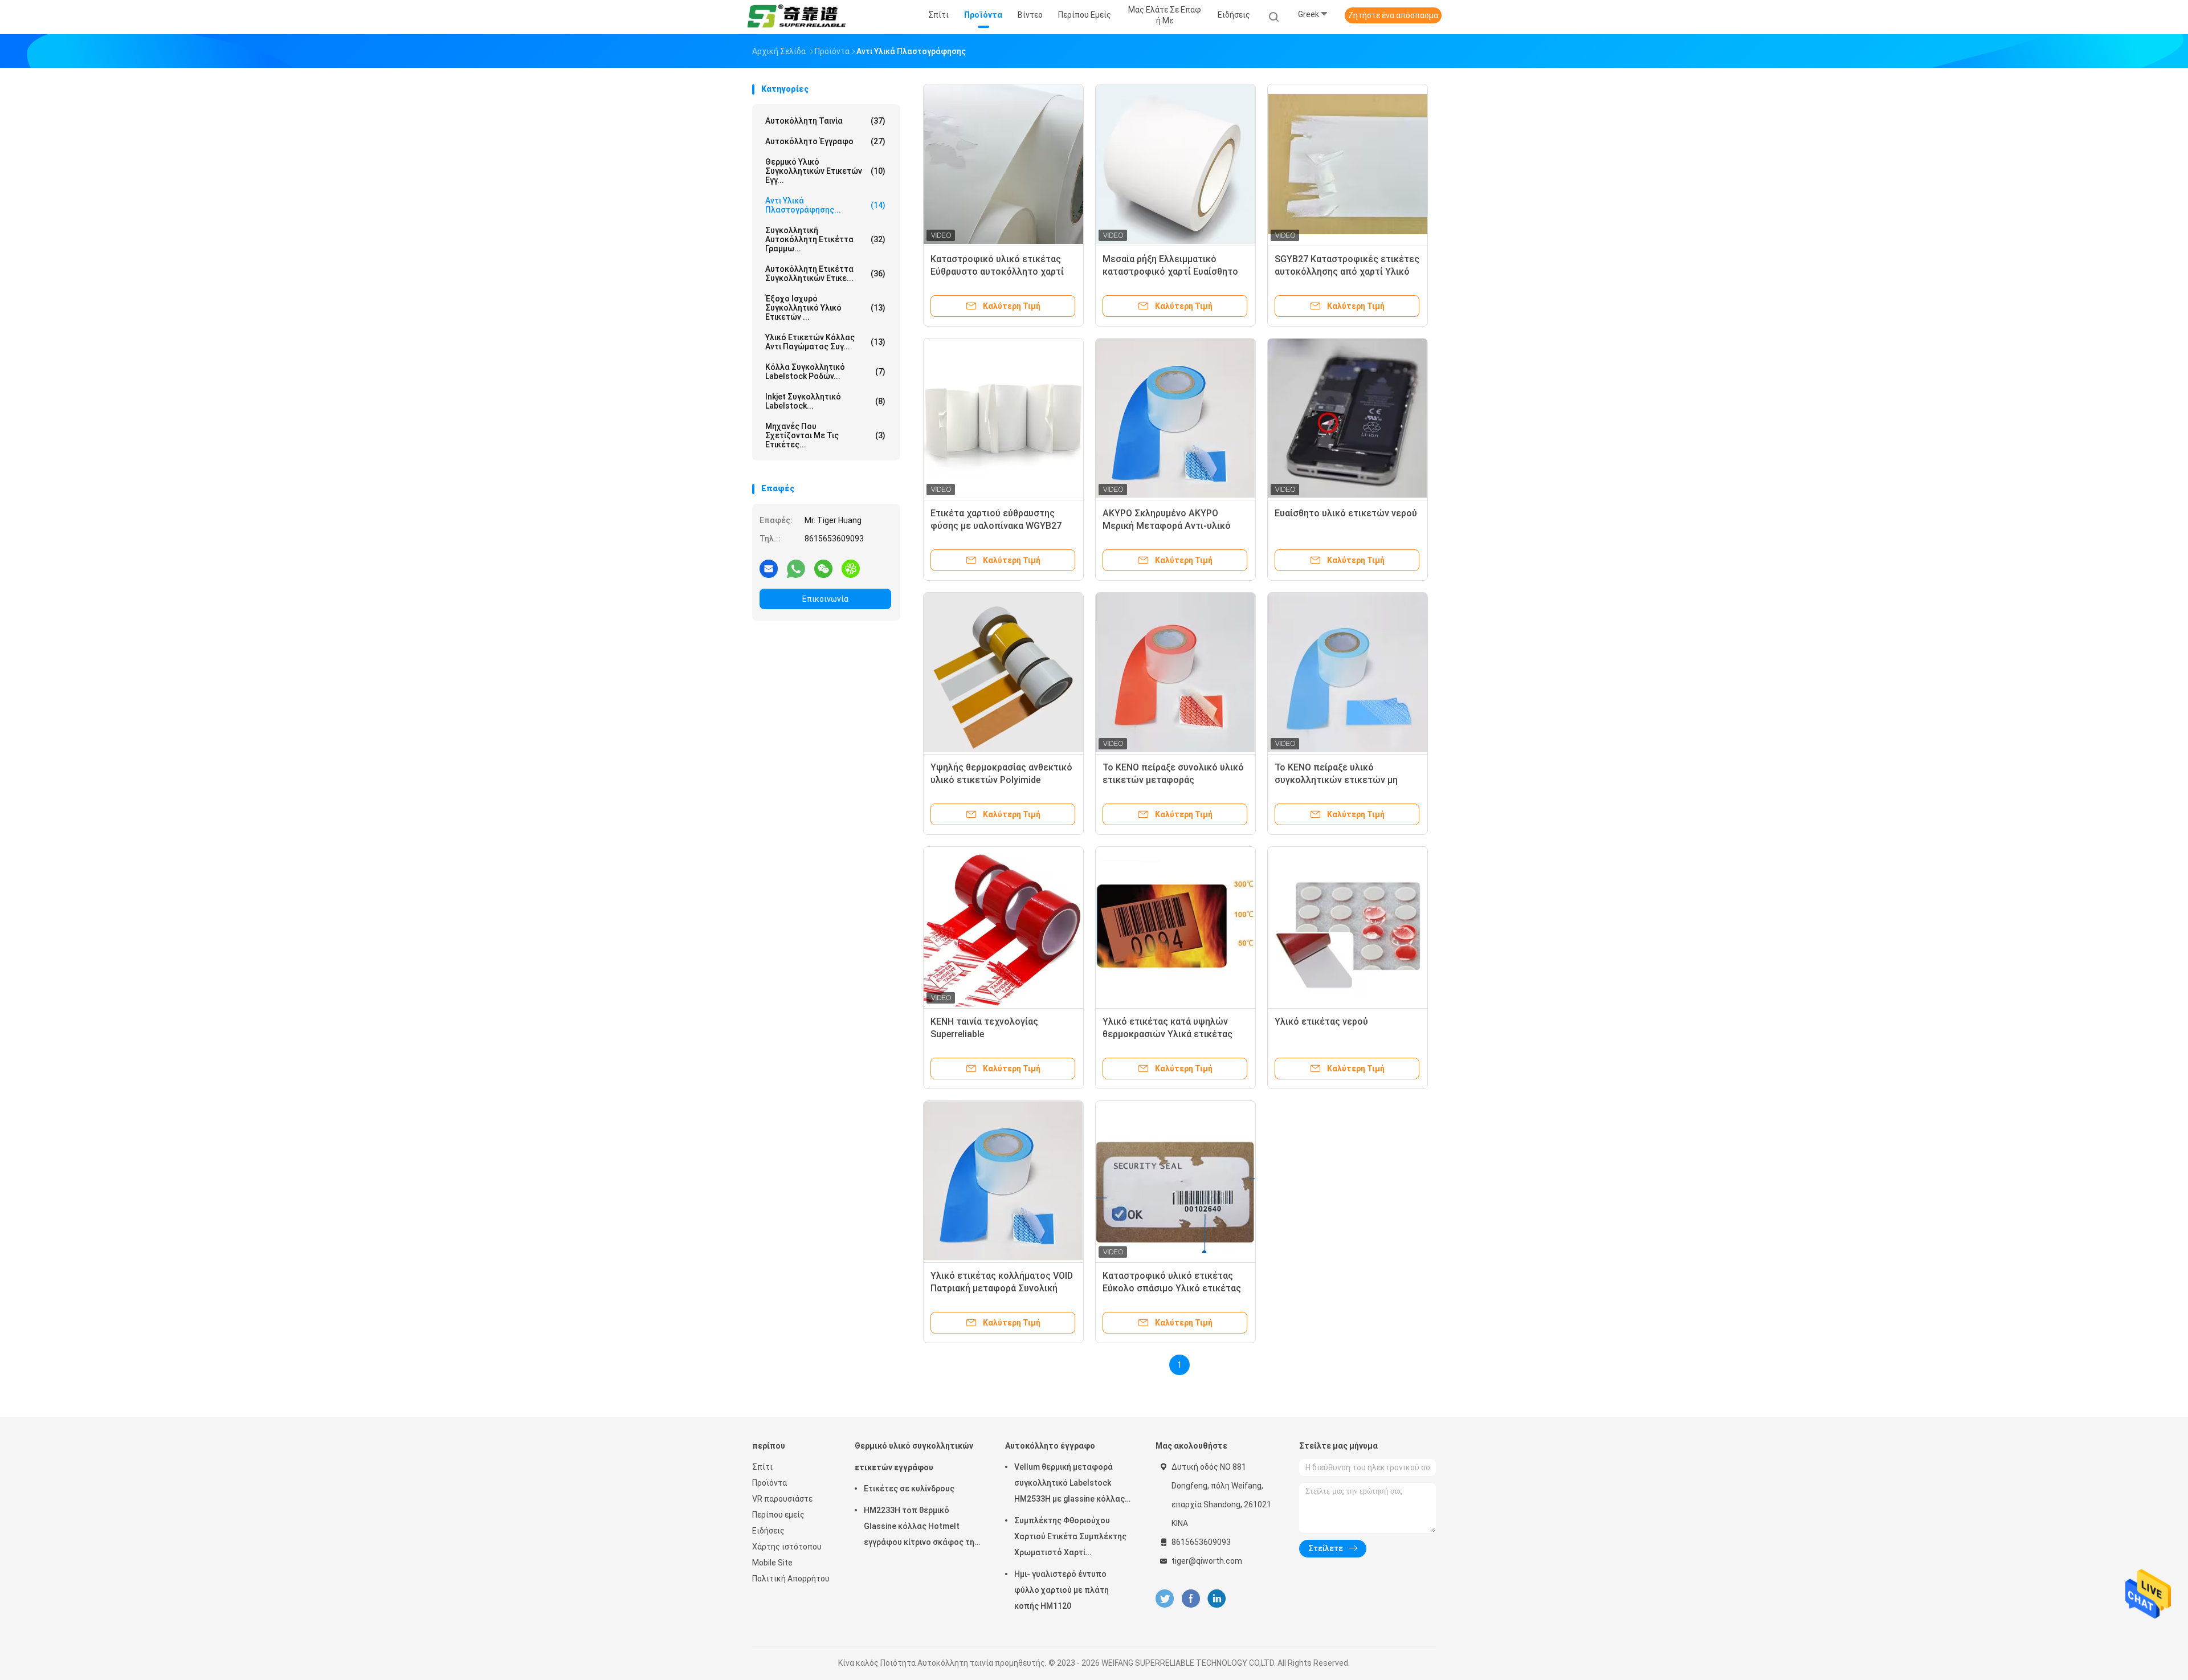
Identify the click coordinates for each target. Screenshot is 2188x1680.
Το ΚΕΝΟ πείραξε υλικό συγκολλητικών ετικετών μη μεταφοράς (1336, 780)
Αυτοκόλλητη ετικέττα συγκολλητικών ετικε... (825, 274)
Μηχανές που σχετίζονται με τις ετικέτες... (825, 435)
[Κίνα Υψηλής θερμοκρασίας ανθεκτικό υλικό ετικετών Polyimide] (1003, 672)
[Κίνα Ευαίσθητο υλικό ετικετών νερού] (1348, 418)
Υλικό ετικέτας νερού (1321, 1022)
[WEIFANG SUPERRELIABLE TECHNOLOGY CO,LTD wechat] (823, 568)
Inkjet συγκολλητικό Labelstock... (825, 401)
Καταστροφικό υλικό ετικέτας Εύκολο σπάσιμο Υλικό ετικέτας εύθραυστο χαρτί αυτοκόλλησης (1172, 1288)
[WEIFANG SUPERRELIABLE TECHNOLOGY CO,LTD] (797, 17)
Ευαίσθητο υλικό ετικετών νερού (1346, 513)
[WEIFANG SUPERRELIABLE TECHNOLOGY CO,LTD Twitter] (1165, 1599)
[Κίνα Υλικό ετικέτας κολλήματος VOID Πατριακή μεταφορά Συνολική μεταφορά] (1003, 1181)
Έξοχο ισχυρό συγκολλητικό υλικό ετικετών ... (825, 308)
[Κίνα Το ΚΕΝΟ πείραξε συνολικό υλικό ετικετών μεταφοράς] (1175, 672)
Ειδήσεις (768, 1531)
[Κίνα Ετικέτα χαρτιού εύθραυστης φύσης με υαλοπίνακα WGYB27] (1003, 418)
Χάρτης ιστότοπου (787, 1547)
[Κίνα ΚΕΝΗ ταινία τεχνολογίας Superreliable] (1003, 927)
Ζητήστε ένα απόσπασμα (1393, 15)
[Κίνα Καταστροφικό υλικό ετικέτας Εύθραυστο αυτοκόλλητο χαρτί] (1003, 164)
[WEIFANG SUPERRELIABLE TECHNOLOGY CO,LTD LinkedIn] (1217, 1599)
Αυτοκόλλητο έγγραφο (825, 141)
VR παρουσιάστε (782, 1499)
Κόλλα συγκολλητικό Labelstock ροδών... (825, 372)
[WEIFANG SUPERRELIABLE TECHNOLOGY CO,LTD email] (769, 568)
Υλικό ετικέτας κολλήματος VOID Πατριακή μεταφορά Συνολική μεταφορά (1002, 1288)
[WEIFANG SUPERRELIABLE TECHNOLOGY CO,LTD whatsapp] (796, 568)
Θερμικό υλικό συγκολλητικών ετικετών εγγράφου (914, 1457)
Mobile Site (772, 1563)
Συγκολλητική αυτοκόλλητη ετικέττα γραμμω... (825, 239)
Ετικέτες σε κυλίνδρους (909, 1489)
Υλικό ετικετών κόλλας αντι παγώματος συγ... (825, 342)
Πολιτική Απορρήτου (791, 1579)
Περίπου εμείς (778, 1515)
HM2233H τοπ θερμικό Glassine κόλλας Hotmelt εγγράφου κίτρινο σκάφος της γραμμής (921, 1528)
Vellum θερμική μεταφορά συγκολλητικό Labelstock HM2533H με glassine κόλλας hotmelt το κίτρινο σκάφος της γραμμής (1073, 1485)
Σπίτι (762, 1467)
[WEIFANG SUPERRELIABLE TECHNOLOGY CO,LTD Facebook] (1191, 1599)
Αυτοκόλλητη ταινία (825, 121)
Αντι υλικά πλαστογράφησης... (825, 205)
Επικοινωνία (825, 599)
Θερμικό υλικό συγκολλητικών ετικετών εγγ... (825, 171)
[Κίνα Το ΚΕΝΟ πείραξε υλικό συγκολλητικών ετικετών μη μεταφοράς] (1348, 672)
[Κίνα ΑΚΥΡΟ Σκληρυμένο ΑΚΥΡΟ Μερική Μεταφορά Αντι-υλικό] (1175, 418)
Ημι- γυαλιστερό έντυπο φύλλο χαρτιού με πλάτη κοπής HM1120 (1062, 1590)
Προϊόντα (770, 1483)
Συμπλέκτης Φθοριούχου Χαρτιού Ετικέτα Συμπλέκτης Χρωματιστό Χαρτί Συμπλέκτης (1070, 1538)
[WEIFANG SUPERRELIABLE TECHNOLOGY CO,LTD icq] (851, 568)
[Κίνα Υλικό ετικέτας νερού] (1348, 927)
